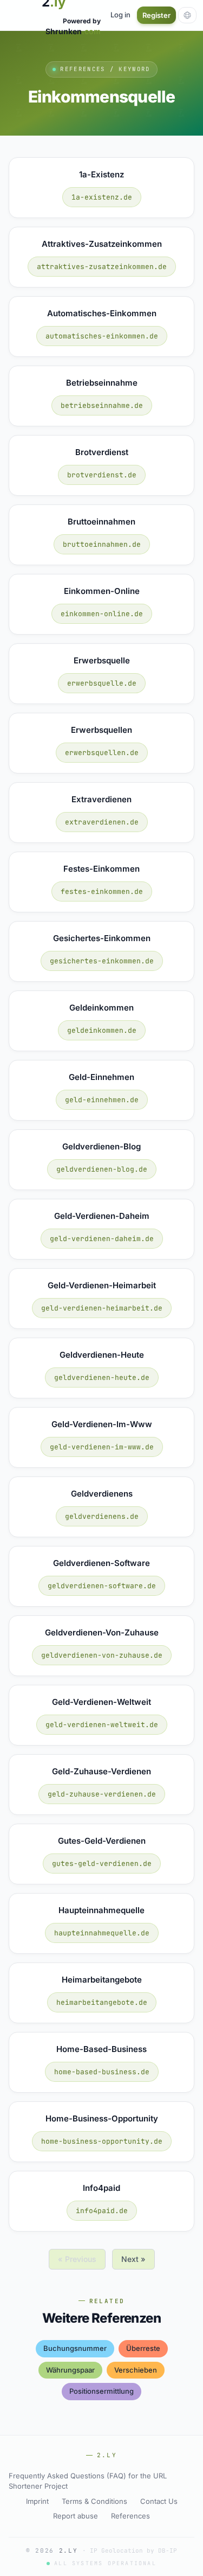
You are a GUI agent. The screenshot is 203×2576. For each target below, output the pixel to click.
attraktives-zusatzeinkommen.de (102, 267)
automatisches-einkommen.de (102, 336)
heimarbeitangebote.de (102, 2002)
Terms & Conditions (94, 2501)
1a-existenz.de (102, 197)
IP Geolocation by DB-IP (133, 2551)
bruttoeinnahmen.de (102, 544)
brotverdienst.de (102, 475)
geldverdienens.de (102, 1516)
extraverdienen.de (102, 822)
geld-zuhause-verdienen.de (102, 1794)
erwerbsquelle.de (102, 683)
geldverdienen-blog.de (102, 1169)
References (130, 2516)
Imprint (37, 2501)
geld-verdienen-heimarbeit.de (102, 1308)
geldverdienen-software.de (102, 1586)
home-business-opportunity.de (102, 2141)
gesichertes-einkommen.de (102, 961)
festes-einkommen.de (102, 891)
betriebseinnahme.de (102, 405)
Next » (133, 2259)
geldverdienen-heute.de (102, 1378)
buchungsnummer (75, 2348)
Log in (120, 15)
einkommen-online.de (102, 614)
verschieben (136, 2370)
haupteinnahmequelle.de (102, 1933)
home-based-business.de (102, 2072)
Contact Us (159, 2501)
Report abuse (76, 2516)
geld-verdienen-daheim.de (102, 1239)
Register (156, 15)
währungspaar (70, 2370)
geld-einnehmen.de (102, 1100)
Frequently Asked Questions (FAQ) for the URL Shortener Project (88, 2481)
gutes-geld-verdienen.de (102, 1864)
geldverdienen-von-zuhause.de (102, 1655)
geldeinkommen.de (102, 1030)
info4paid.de (102, 2211)
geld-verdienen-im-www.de (102, 1447)
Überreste (143, 2348)
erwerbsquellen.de (102, 753)
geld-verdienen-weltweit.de (102, 1725)
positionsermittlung (101, 2391)
